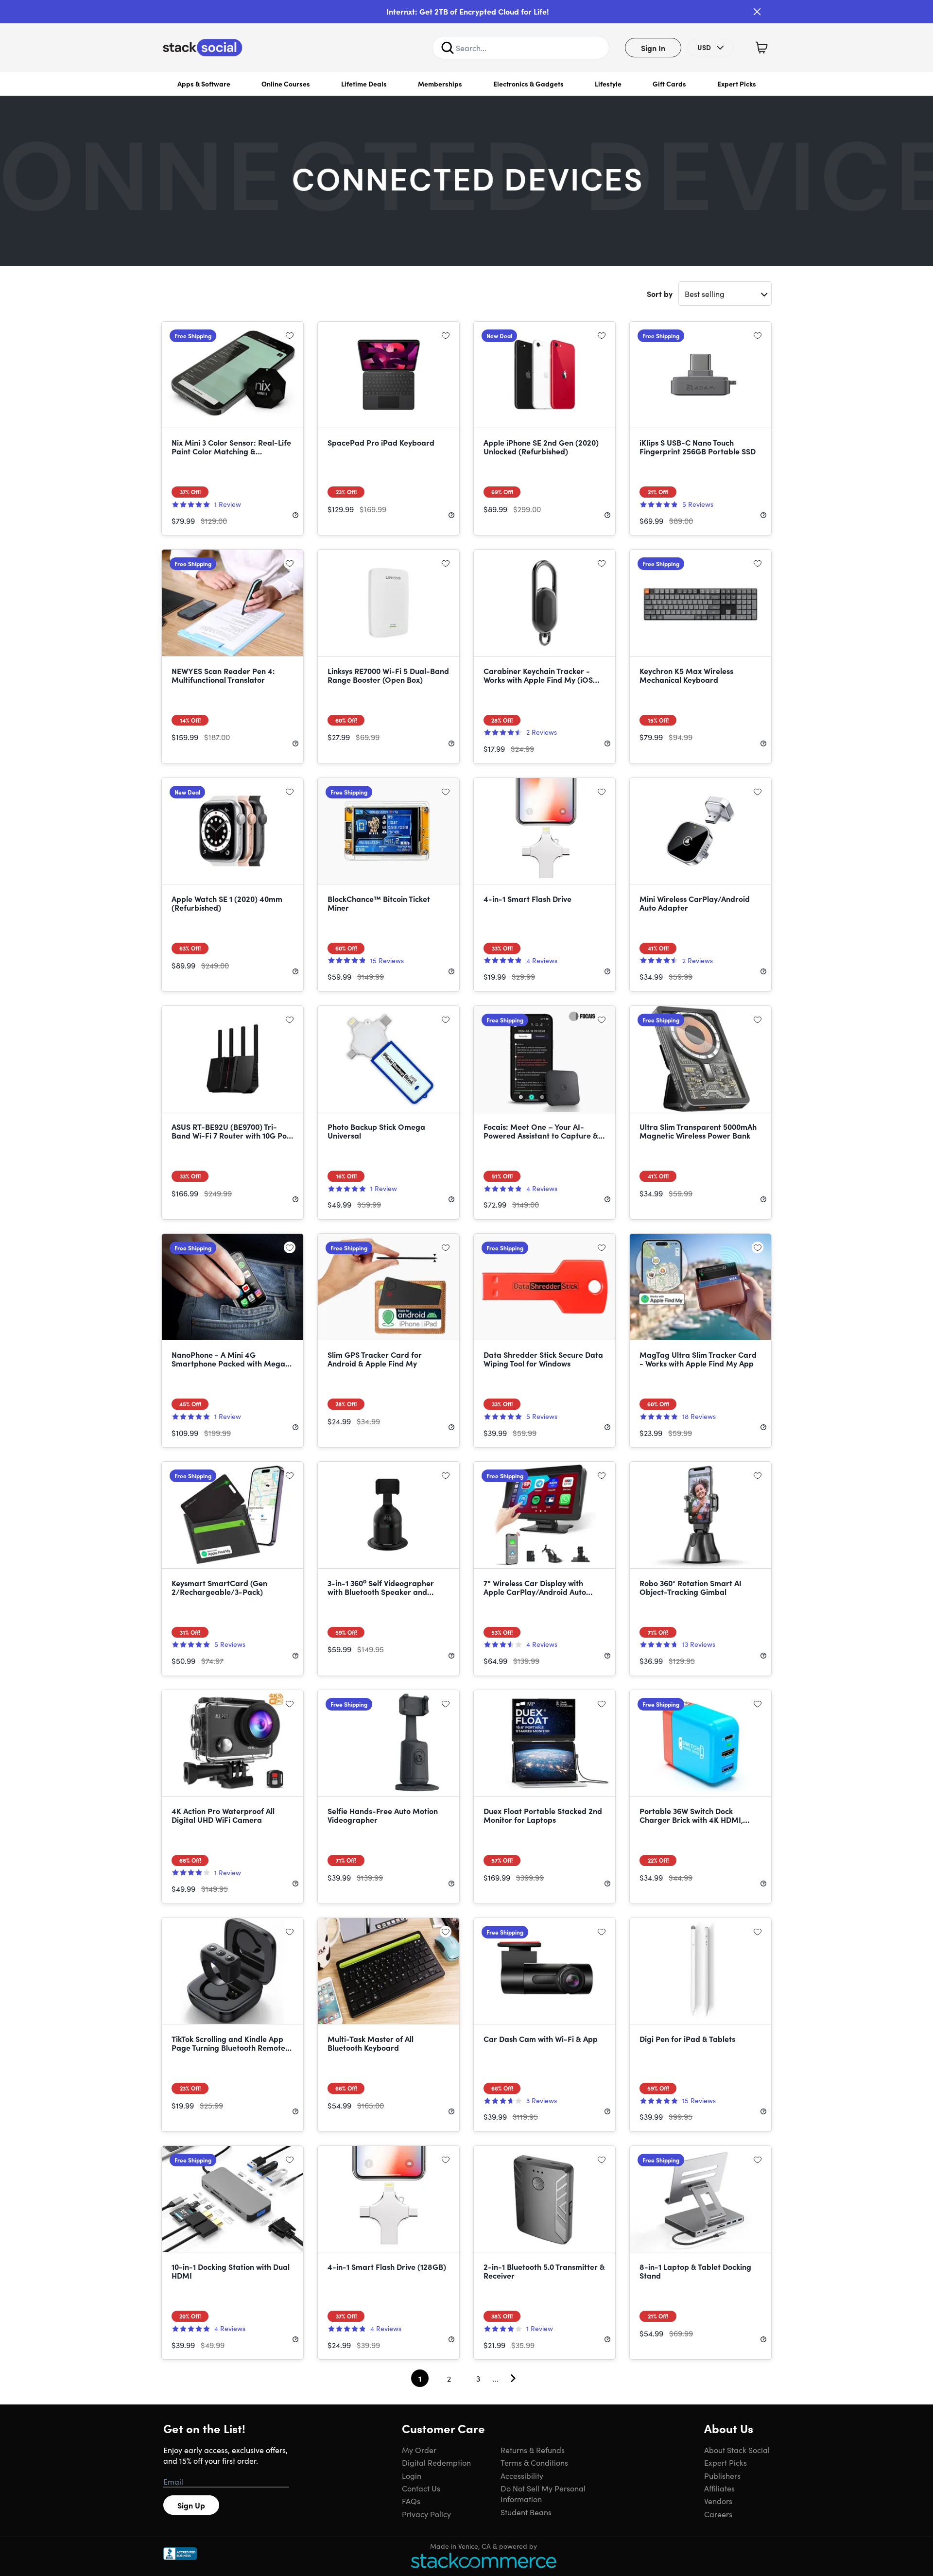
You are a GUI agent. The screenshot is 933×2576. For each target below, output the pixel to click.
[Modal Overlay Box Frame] (466, 1288)
